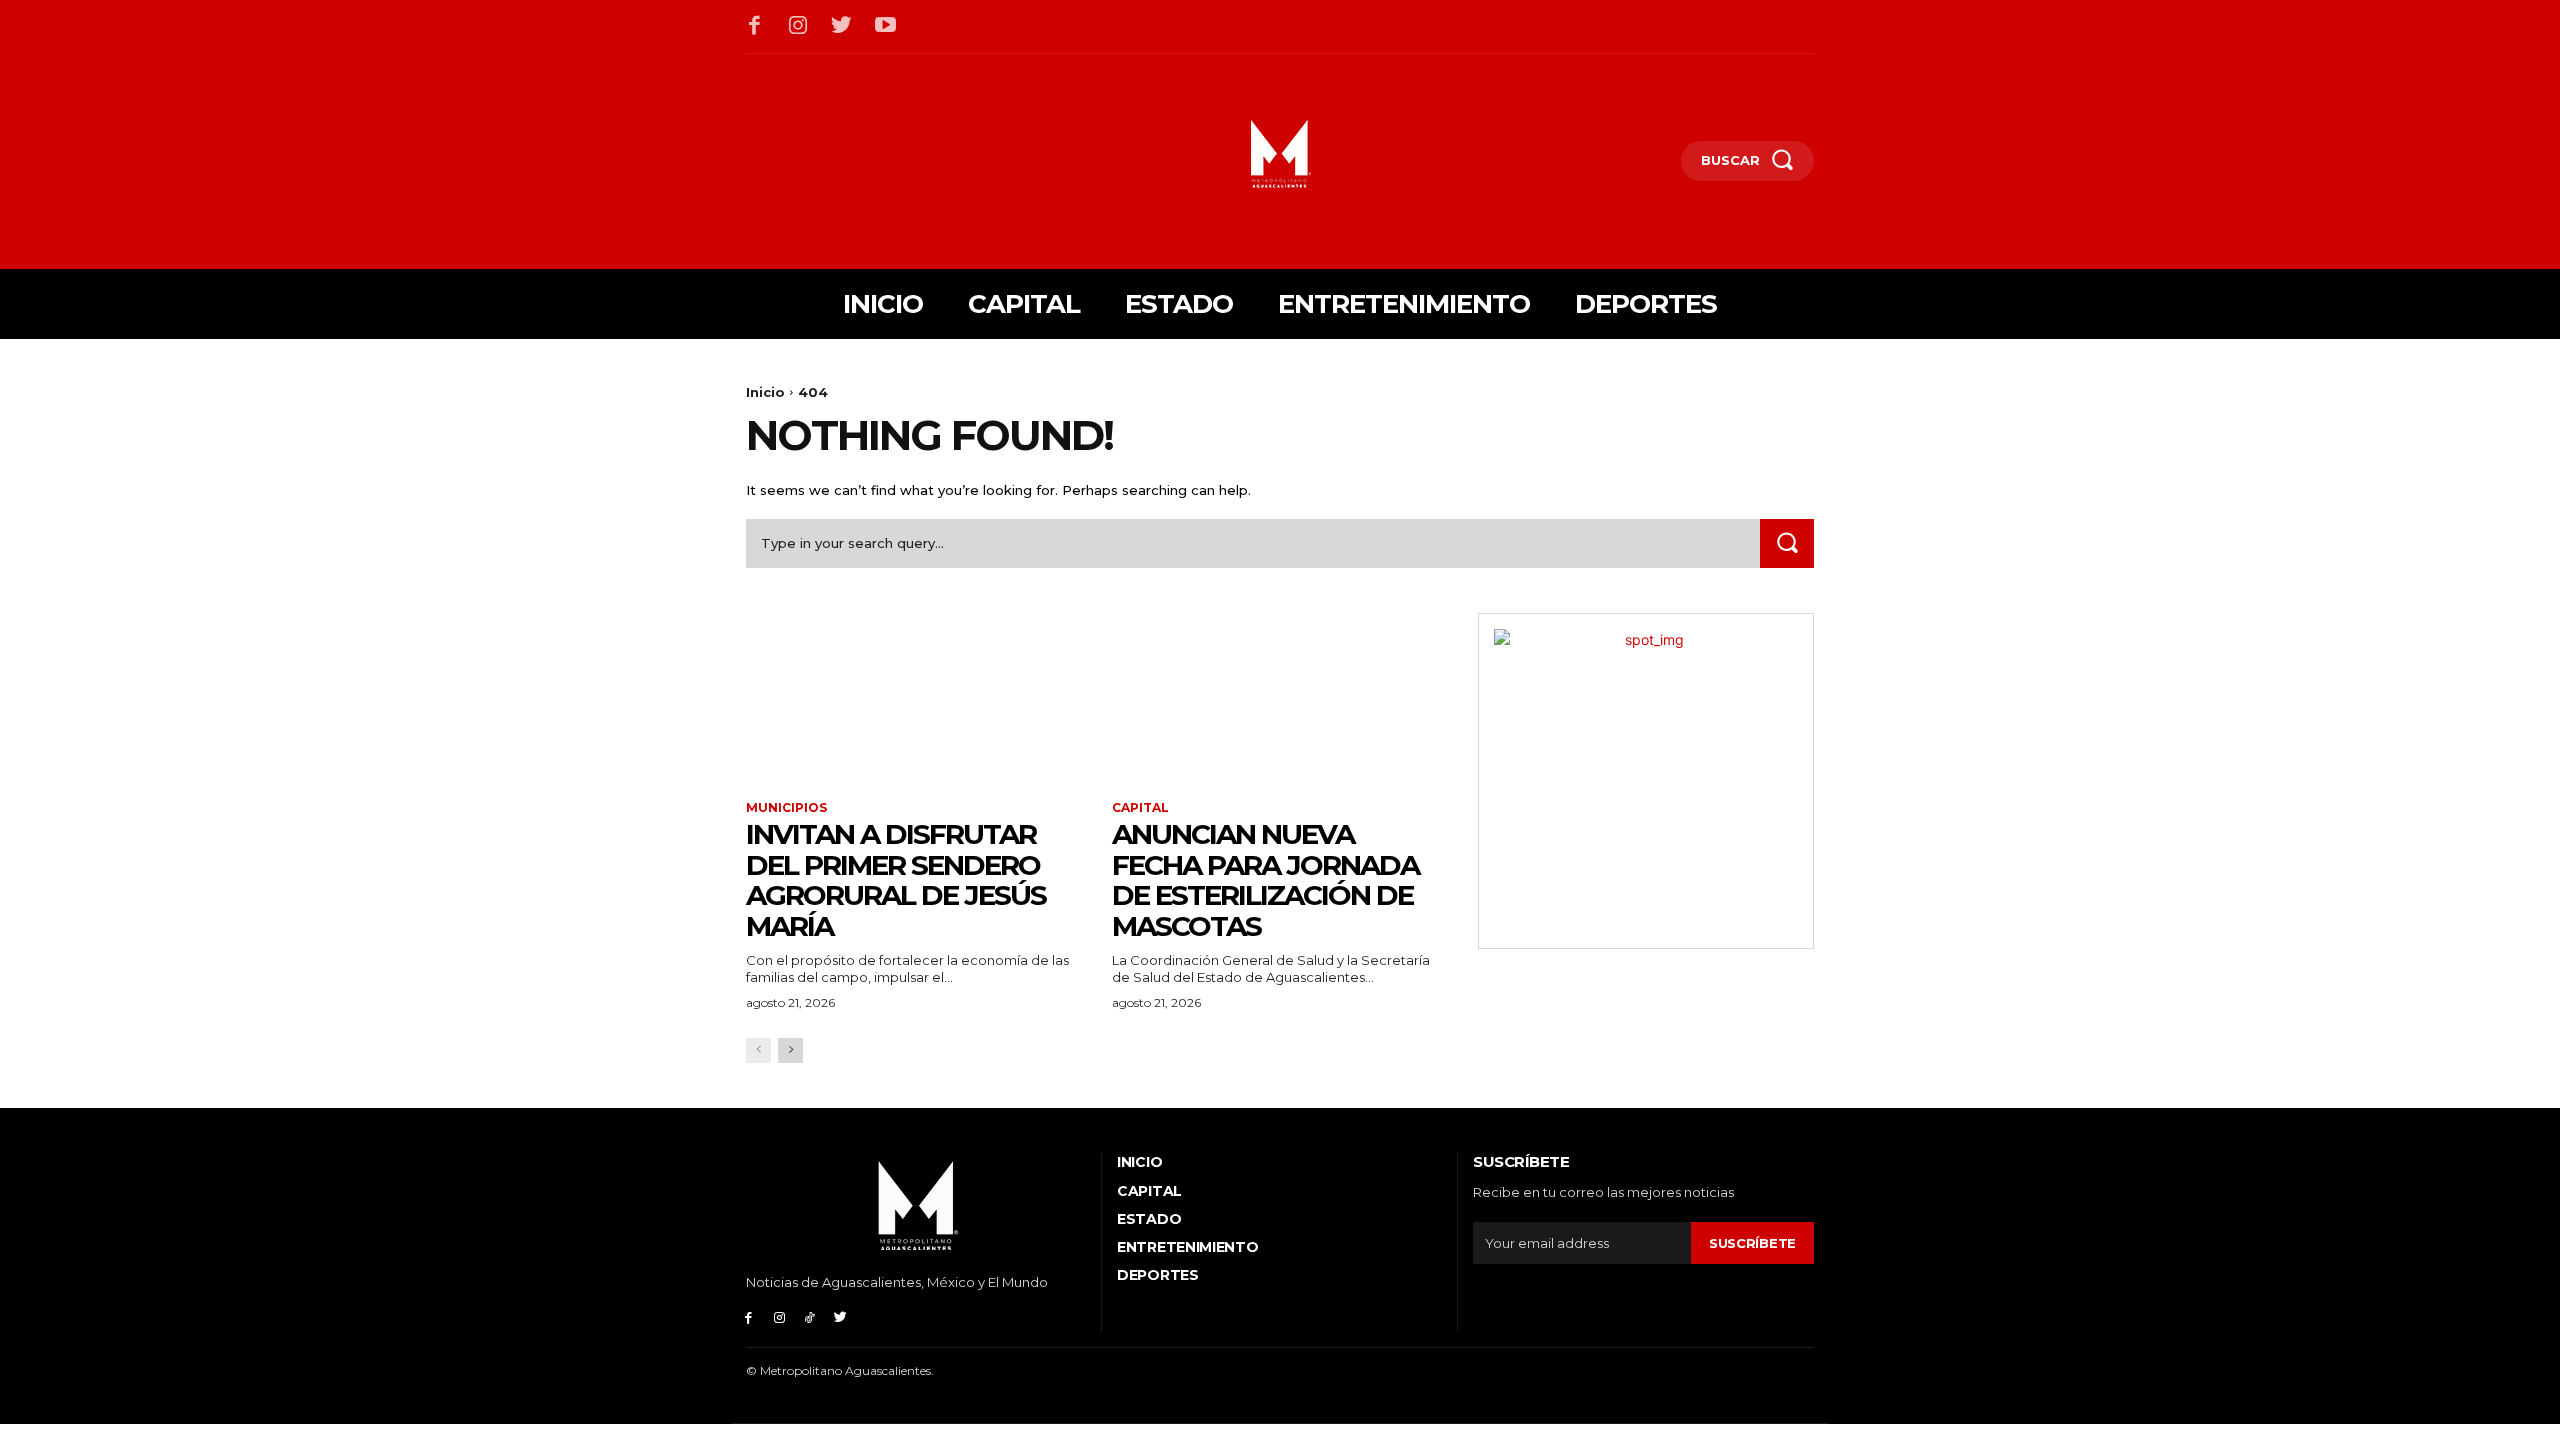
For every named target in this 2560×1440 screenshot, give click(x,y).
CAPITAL (1140, 808)
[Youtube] (886, 27)
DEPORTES (1158, 1275)
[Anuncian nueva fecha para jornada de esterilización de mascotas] (1280, 697)
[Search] (1787, 543)
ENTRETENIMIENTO (1188, 1247)
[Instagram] (799, 27)
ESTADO (1149, 1219)
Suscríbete (1752, 1243)
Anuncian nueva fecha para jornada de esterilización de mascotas (1265, 880)
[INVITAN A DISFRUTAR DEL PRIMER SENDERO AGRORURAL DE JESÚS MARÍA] (914, 697)
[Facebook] (755, 27)
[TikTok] (810, 1316)
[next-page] (790, 1050)
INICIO (1139, 1162)
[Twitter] (842, 27)
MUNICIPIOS (786, 808)
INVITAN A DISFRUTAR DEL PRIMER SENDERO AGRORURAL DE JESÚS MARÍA (896, 880)
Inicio (765, 392)
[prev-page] (758, 1050)
